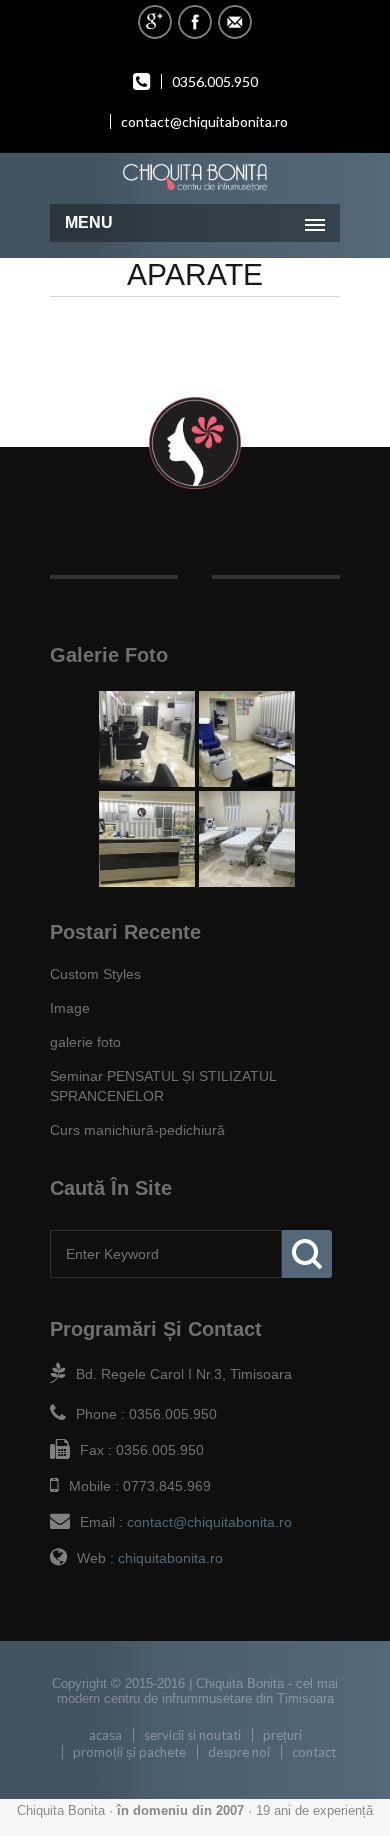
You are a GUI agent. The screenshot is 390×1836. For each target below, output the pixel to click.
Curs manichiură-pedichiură (137, 1130)
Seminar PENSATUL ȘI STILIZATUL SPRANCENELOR (163, 1086)
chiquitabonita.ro (170, 1558)
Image (70, 1008)
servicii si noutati (192, 1735)
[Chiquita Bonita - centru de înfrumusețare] (195, 176)
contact (314, 1752)
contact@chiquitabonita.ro (204, 121)
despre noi (239, 1752)
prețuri (282, 1735)
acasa (105, 1735)
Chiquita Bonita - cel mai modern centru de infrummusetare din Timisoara (198, 1691)
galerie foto (85, 1042)
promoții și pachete (129, 1752)
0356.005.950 (215, 81)
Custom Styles (95, 974)
